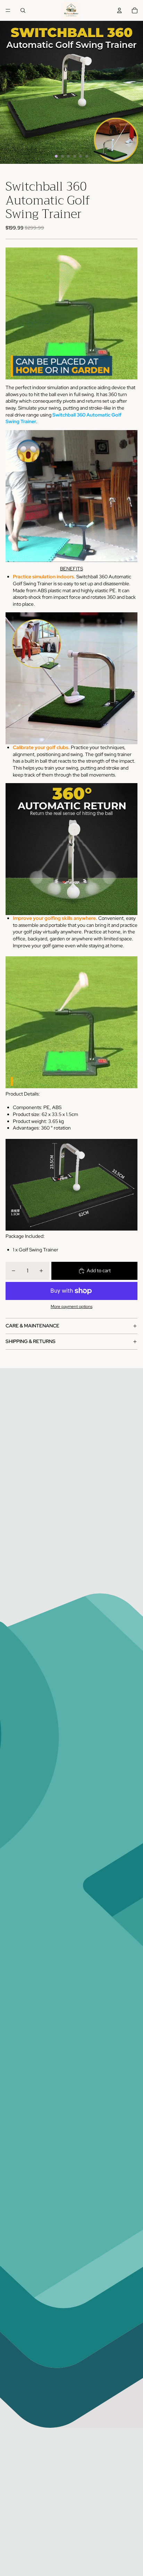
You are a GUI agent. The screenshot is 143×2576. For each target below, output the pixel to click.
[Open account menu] (119, 10)
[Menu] (8, 10)
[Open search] (23, 10)
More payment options (71, 1307)
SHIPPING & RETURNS (31, 1341)
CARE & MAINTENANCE (32, 1326)
